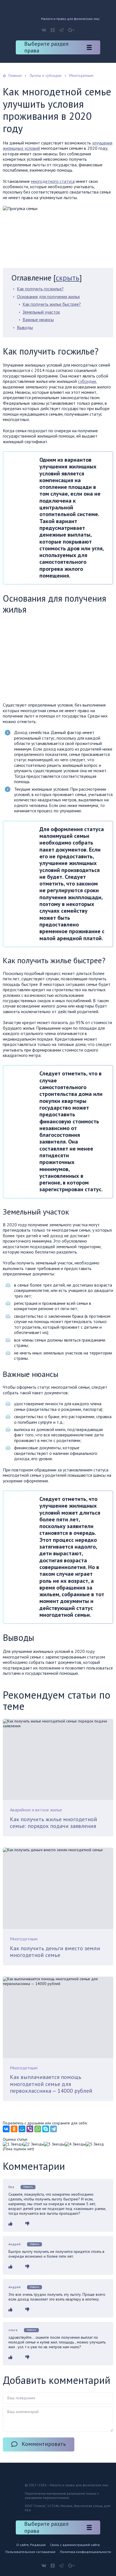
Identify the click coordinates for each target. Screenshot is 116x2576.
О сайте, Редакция (31, 2545)
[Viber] (30, 2129)
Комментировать (44, 2444)
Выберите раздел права (46, 47)
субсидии (87, 381)
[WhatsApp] (38, 2129)
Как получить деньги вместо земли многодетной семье (55, 1952)
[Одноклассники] (14, 2129)
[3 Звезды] (54, 2144)
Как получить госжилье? (40, 289)
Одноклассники (53, 30)
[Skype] (46, 2129)
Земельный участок (41, 312)
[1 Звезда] (13, 2144)
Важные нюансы (38, 319)
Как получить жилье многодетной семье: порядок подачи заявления (53, 1823)
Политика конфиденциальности (85, 2552)
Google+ (71, 30)
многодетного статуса (53, 181)
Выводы (25, 327)
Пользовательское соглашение (30, 2552)
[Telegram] (53, 2129)
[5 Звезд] (95, 2144)
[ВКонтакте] (6, 2129)
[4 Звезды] (75, 2144)
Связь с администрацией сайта (75, 2545)
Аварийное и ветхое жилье (36, 1810)
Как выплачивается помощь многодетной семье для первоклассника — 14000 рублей (51, 2084)
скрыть (68, 278)
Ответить (28, 2187)
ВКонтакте (44, 30)
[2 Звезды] (34, 2144)
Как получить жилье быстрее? (52, 304)
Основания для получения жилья (48, 296)
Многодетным (24, 1939)
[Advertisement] (50, 660)
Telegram (61, 30)
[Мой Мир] (22, 2129)
